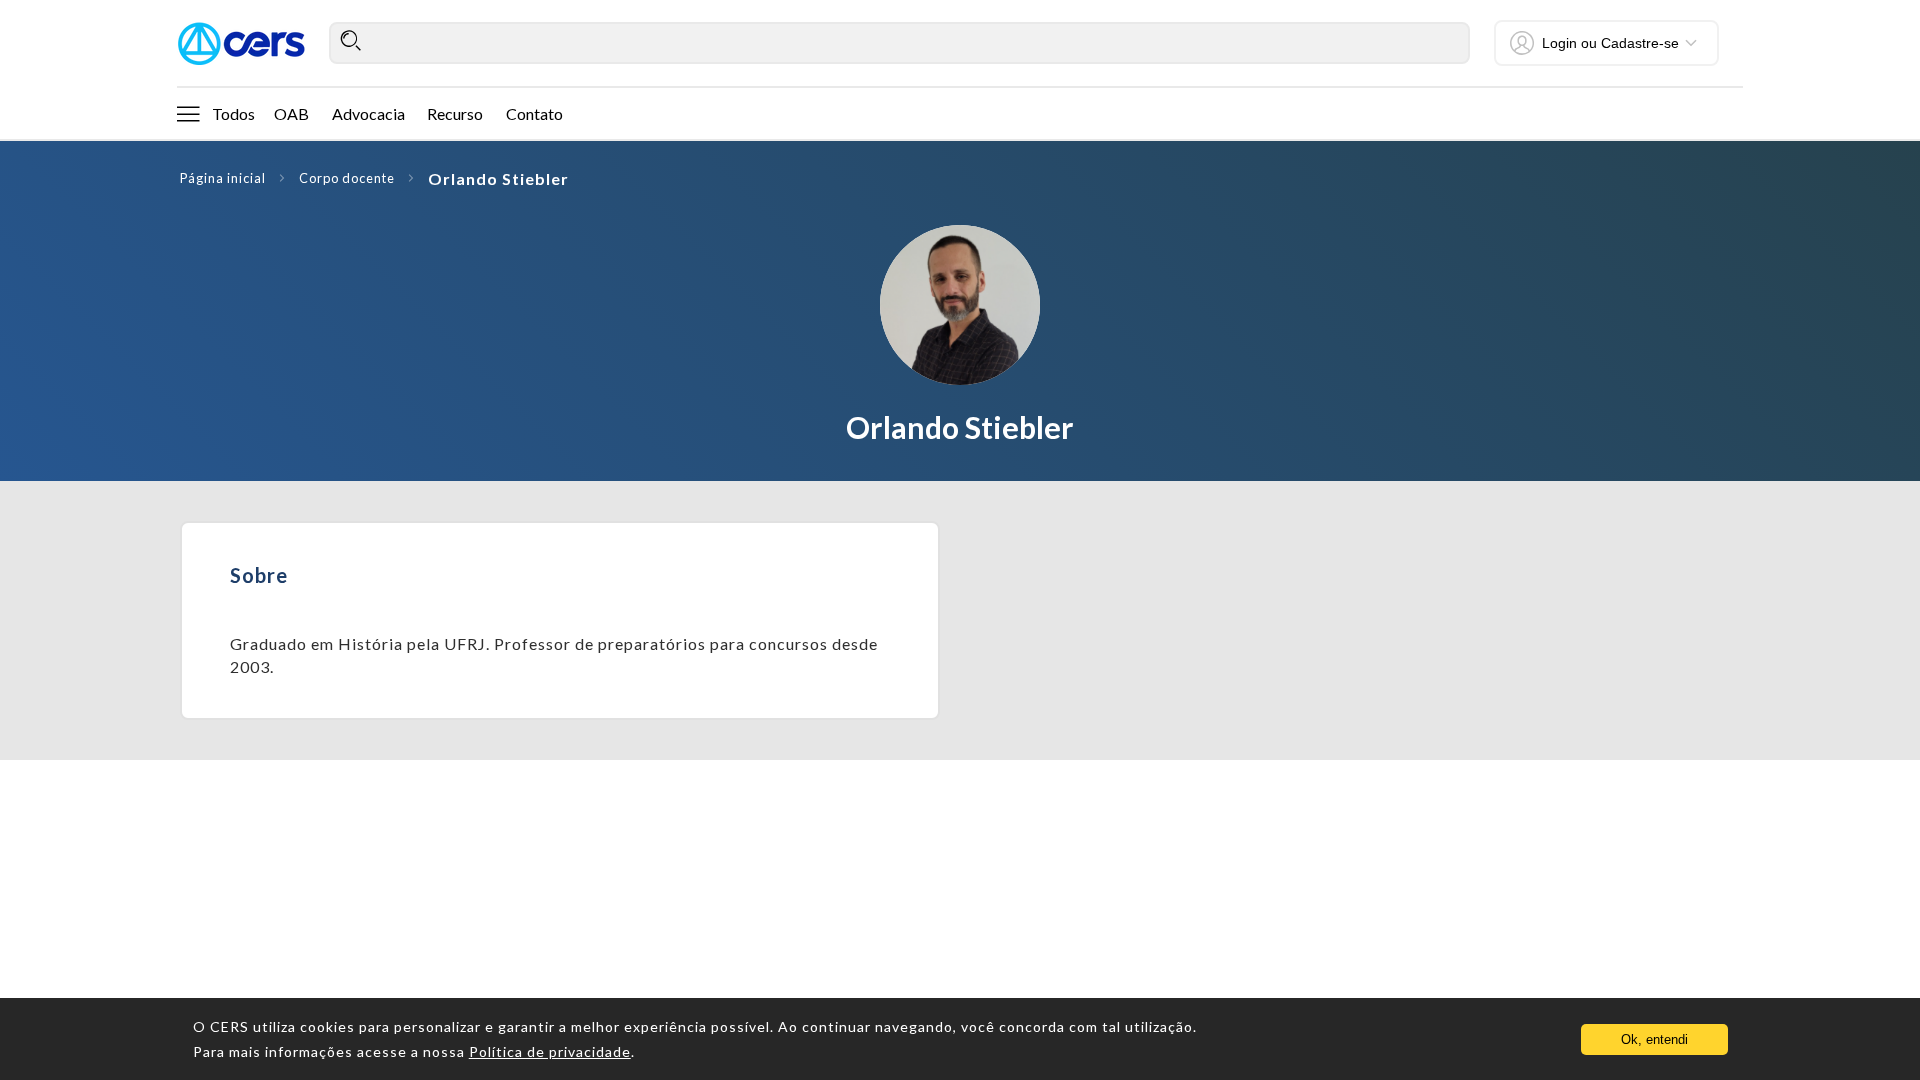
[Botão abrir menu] (188, 113)
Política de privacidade (550, 1051)
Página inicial (223, 178)
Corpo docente (347, 178)
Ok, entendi (1654, 1039)
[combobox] (899, 43)
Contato (534, 113)
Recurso (455, 113)
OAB (291, 113)
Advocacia (368, 113)
